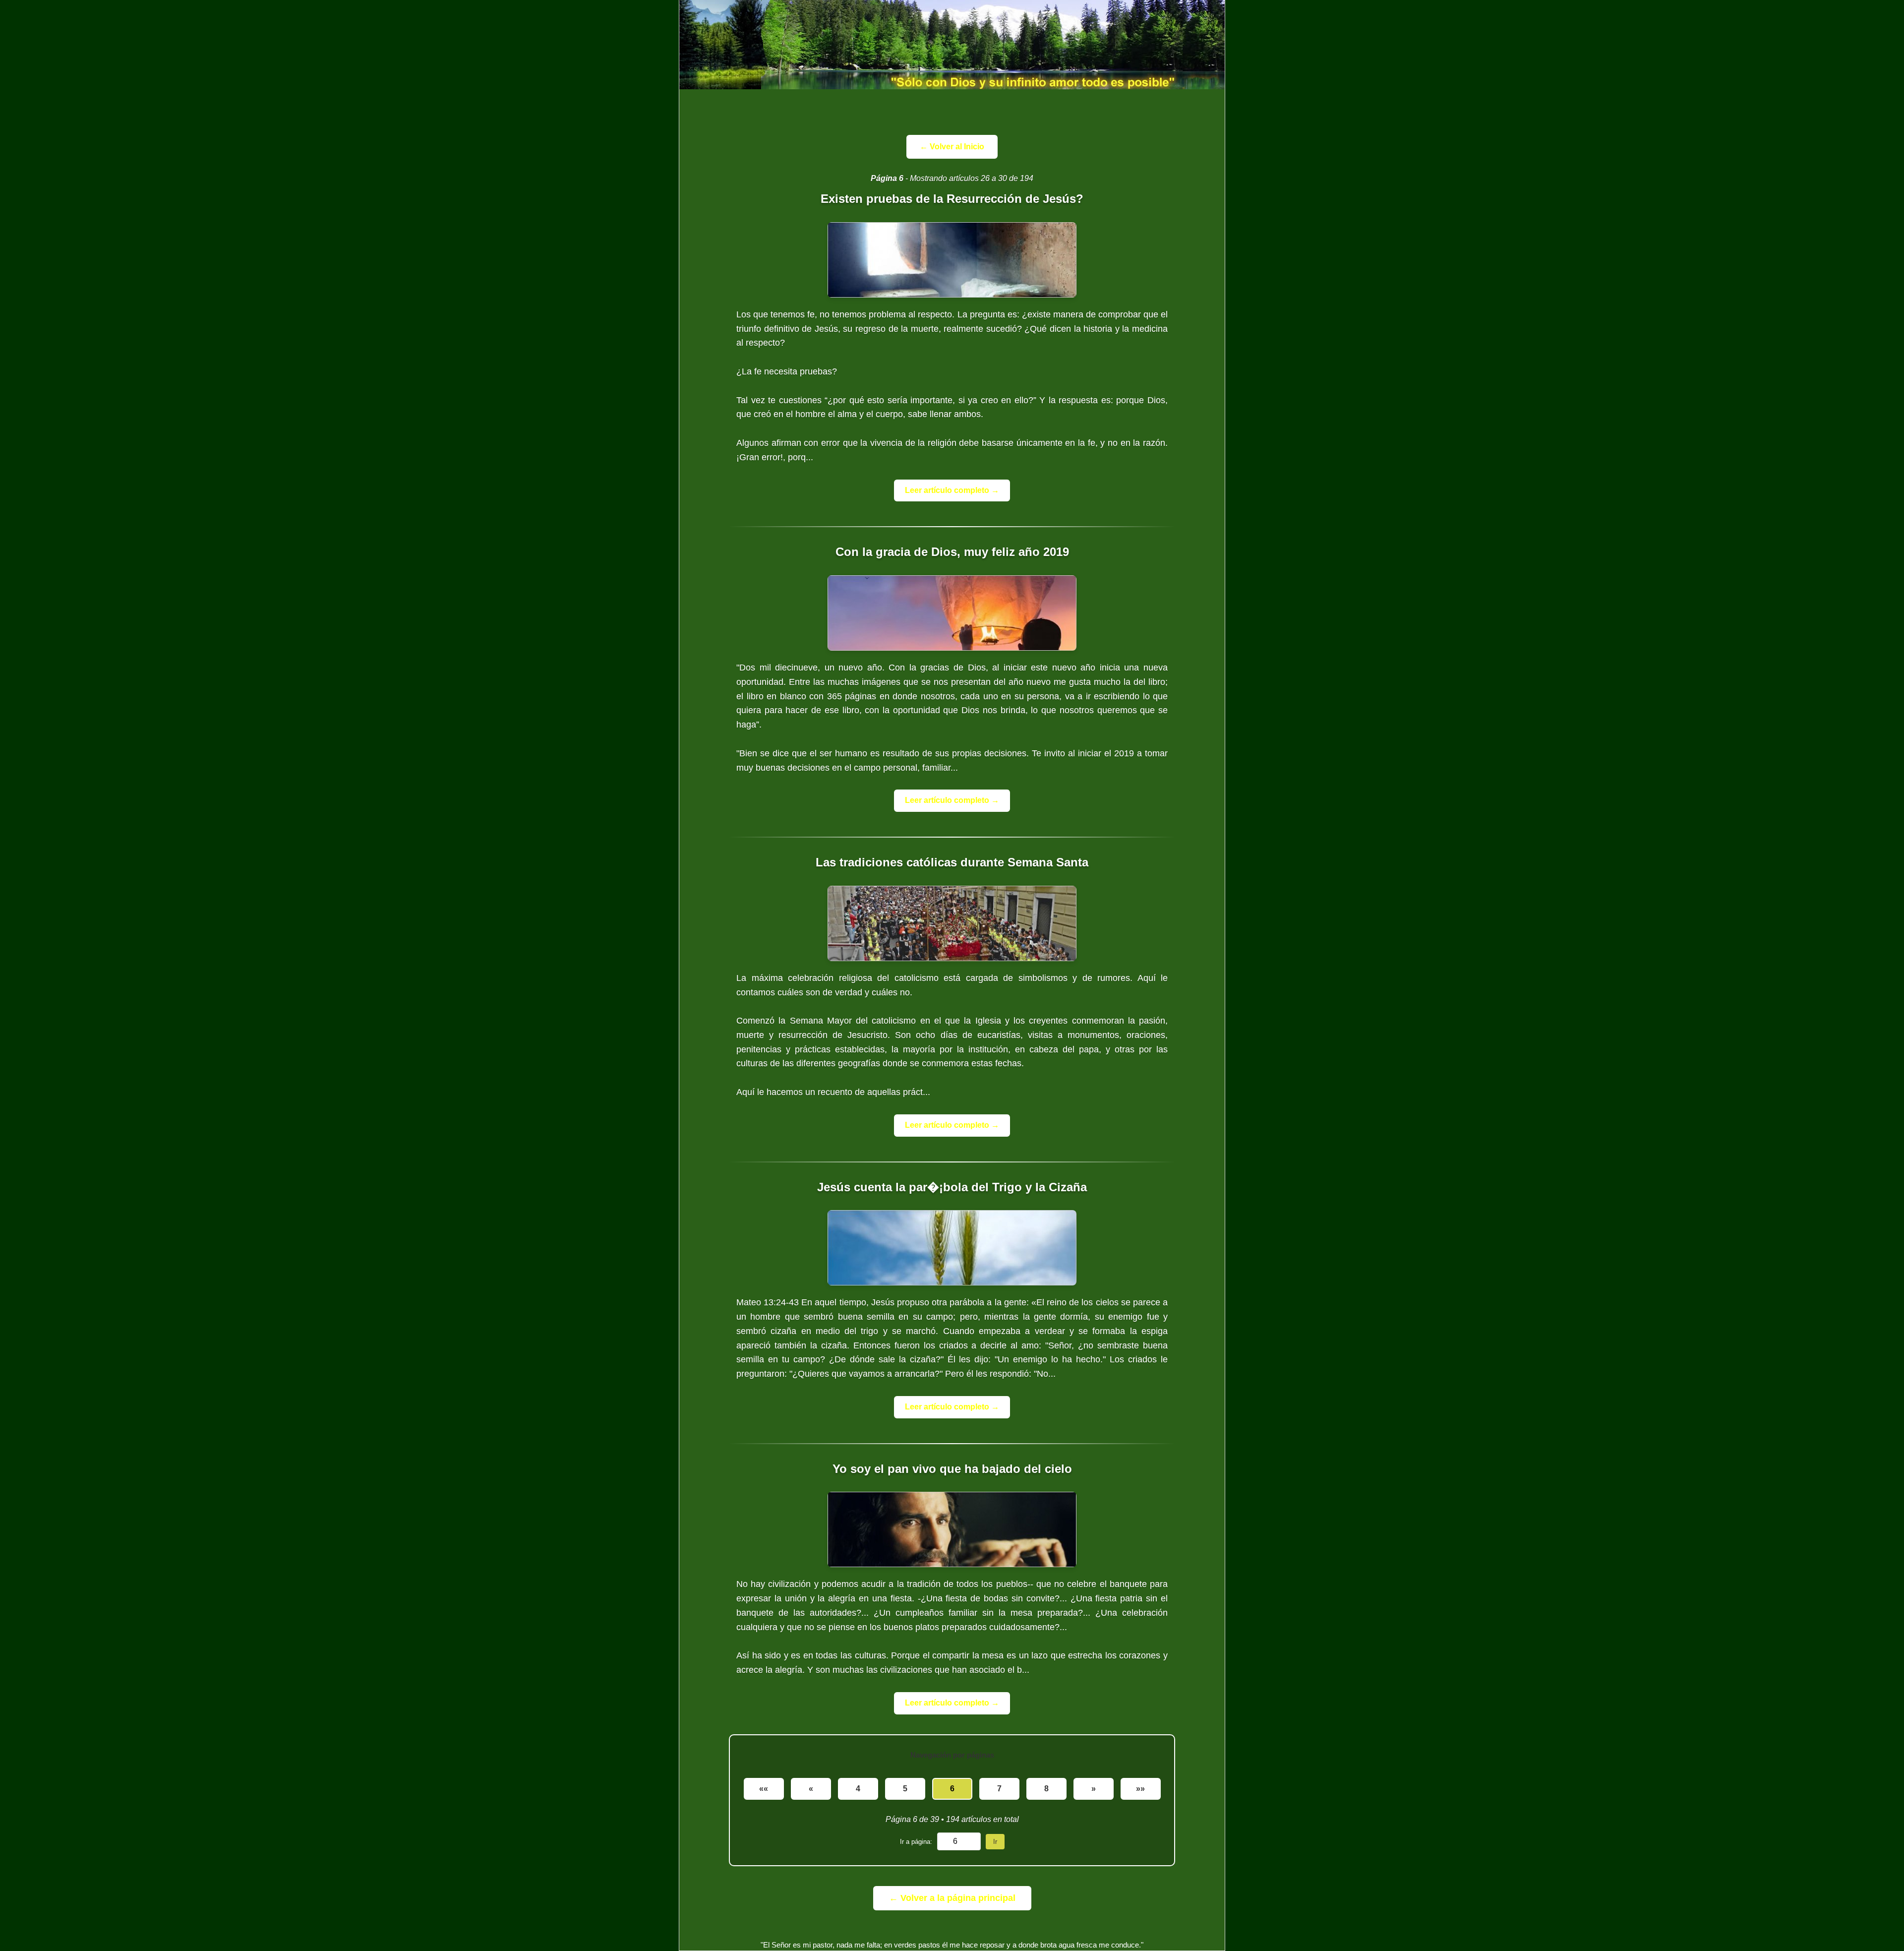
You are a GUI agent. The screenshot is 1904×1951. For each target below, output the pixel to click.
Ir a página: (916, 1842)
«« (764, 1789)
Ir (995, 1842)
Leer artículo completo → (952, 490)
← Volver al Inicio (952, 147)
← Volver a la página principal (952, 1898)
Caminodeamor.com (952, 45)
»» (1140, 1789)
